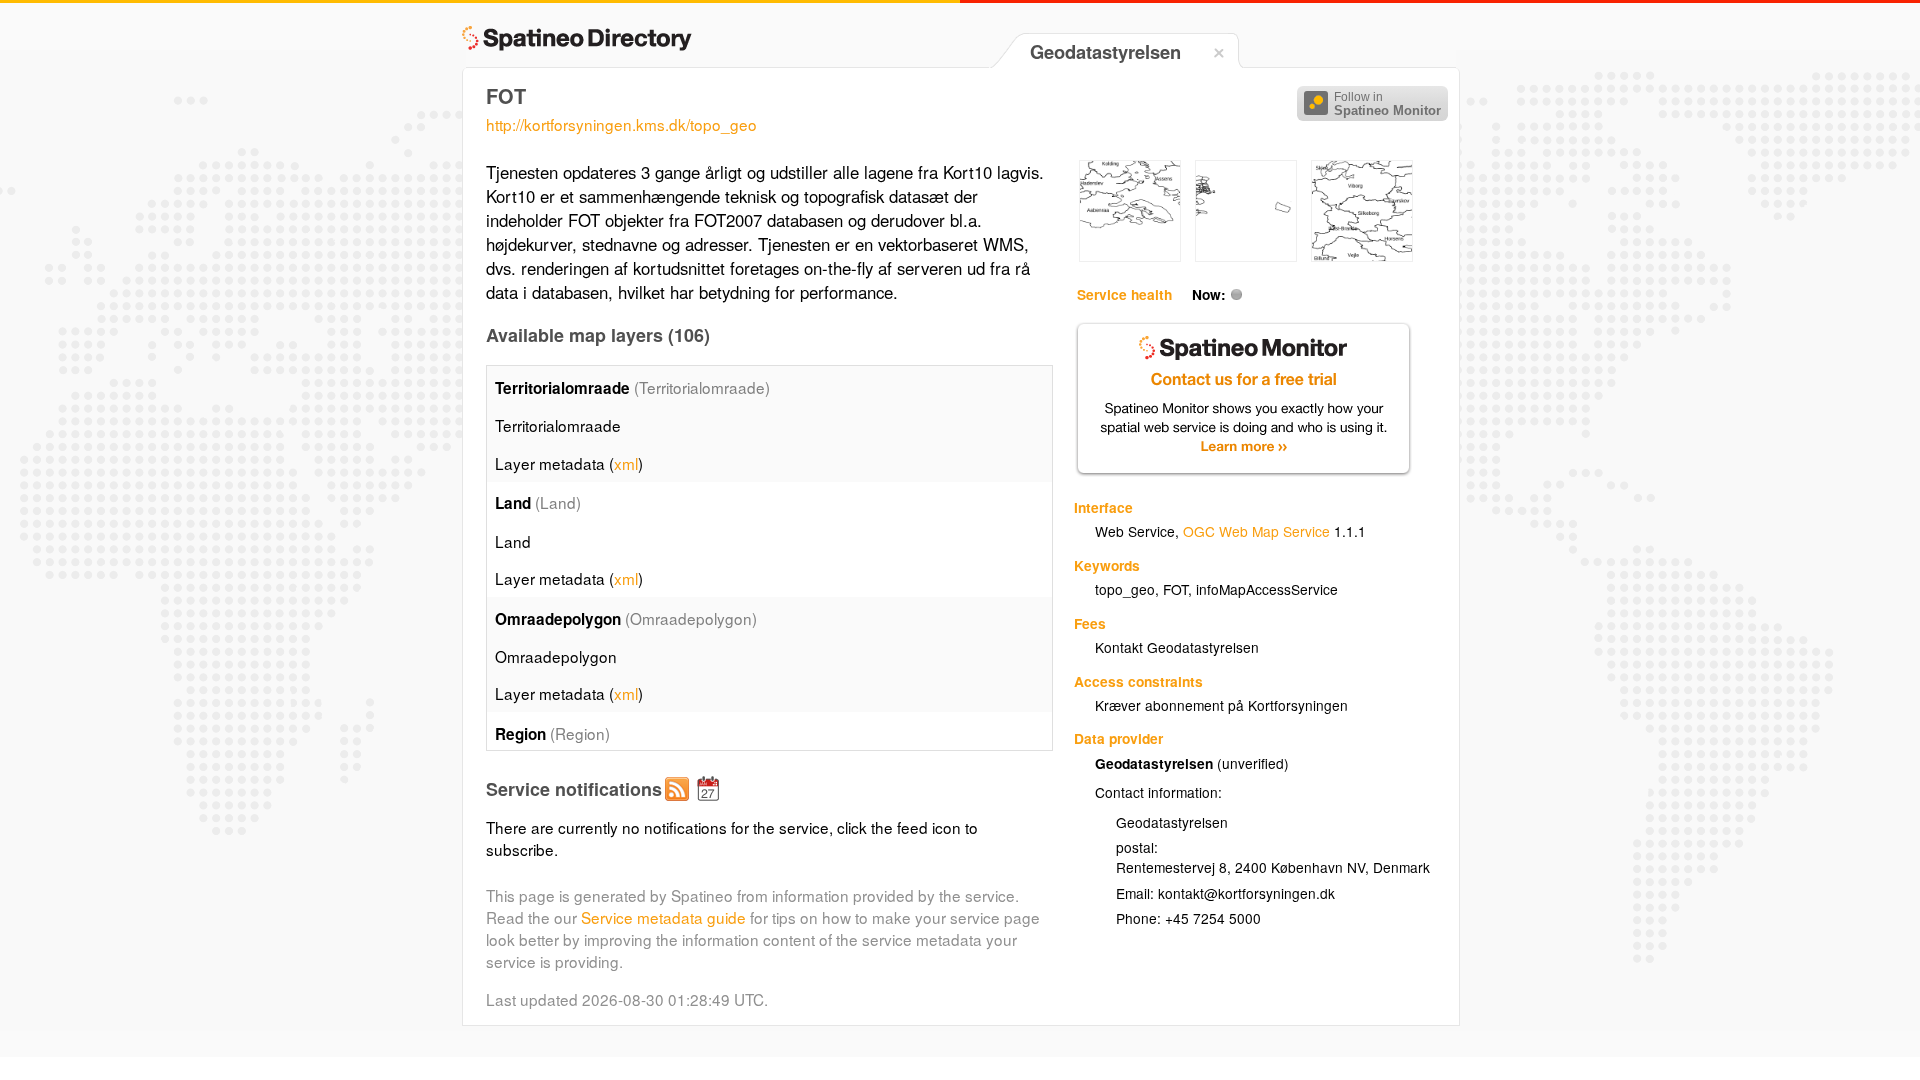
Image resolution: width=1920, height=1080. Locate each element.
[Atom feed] (680, 805)
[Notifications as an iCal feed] (711, 805)
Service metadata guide (663, 917)
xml (626, 463)
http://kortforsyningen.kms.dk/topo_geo (621, 124)
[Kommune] (1130, 256)
